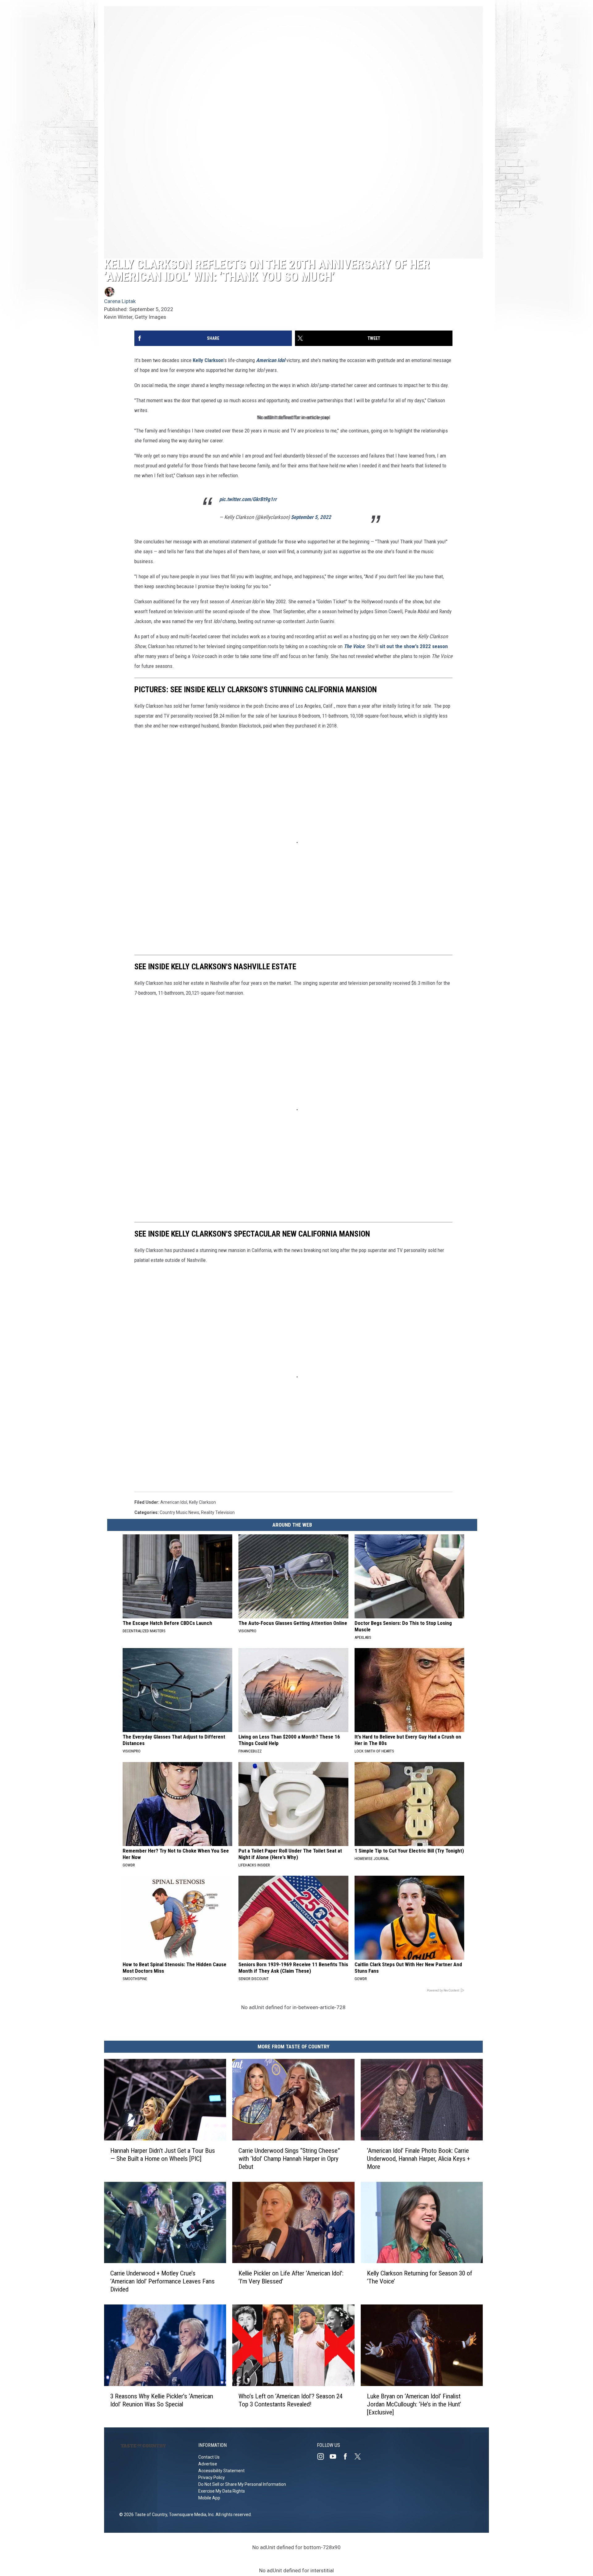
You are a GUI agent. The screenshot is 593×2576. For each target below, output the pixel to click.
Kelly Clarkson (208, 360)
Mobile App (209, 2498)
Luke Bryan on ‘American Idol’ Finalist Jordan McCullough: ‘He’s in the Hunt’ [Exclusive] (414, 2404)
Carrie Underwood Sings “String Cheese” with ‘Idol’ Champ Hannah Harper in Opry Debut (289, 2158)
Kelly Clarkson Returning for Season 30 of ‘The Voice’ (420, 2277)
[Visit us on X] (360, 2456)
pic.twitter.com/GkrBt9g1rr (248, 499)
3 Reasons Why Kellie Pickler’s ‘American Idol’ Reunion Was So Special (162, 2400)
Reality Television (218, 1512)
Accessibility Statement (221, 2471)
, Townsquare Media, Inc (190, 2515)
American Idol (271, 360)
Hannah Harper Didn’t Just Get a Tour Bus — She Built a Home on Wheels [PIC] (163, 2154)
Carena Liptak (120, 301)
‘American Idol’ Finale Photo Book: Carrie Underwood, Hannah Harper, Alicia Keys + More (418, 2158)
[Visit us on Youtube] (335, 2456)
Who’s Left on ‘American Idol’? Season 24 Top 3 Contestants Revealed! (290, 2400)
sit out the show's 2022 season (414, 646)
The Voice (354, 646)
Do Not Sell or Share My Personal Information (242, 2484)
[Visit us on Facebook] (348, 2456)
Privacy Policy (212, 2477)
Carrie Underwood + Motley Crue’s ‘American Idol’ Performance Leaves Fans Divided (162, 2281)
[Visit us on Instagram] (323, 2456)
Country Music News (179, 1512)
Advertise (208, 2464)
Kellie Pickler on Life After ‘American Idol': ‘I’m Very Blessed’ (291, 2277)
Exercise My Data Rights (222, 2491)
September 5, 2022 (311, 517)
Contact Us (209, 2457)
